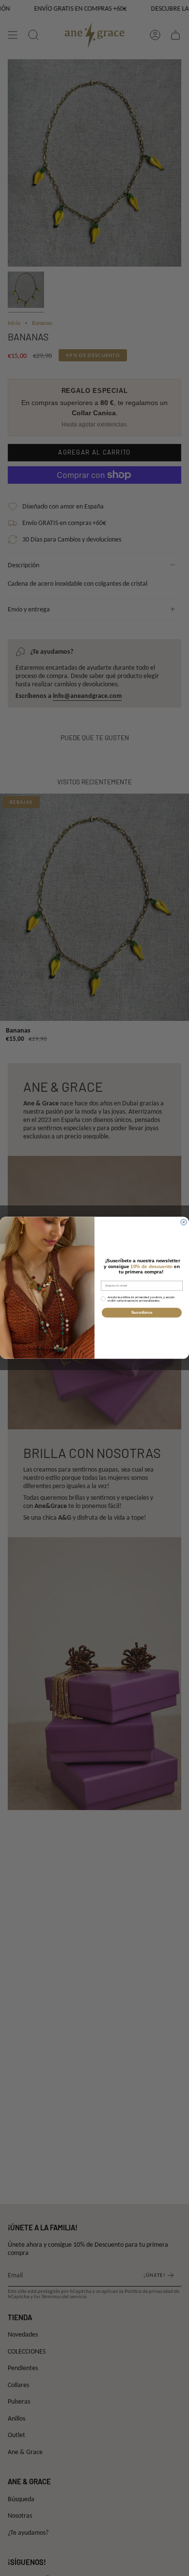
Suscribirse (142, 1313)
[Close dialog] (184, 1222)
